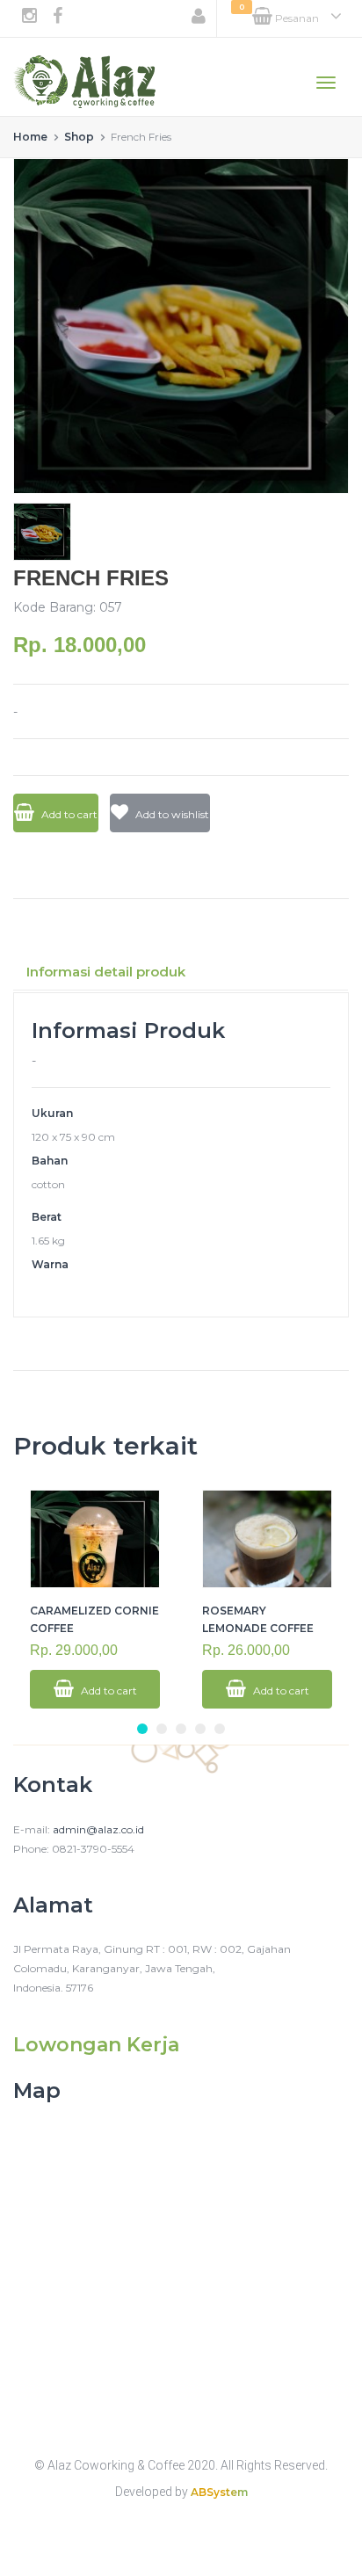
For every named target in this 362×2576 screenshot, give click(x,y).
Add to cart (68, 814)
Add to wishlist (171, 814)
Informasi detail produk (106, 972)
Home (30, 137)
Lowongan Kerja (96, 2045)
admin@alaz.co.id (98, 1829)
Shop (79, 137)
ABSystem (219, 2492)
